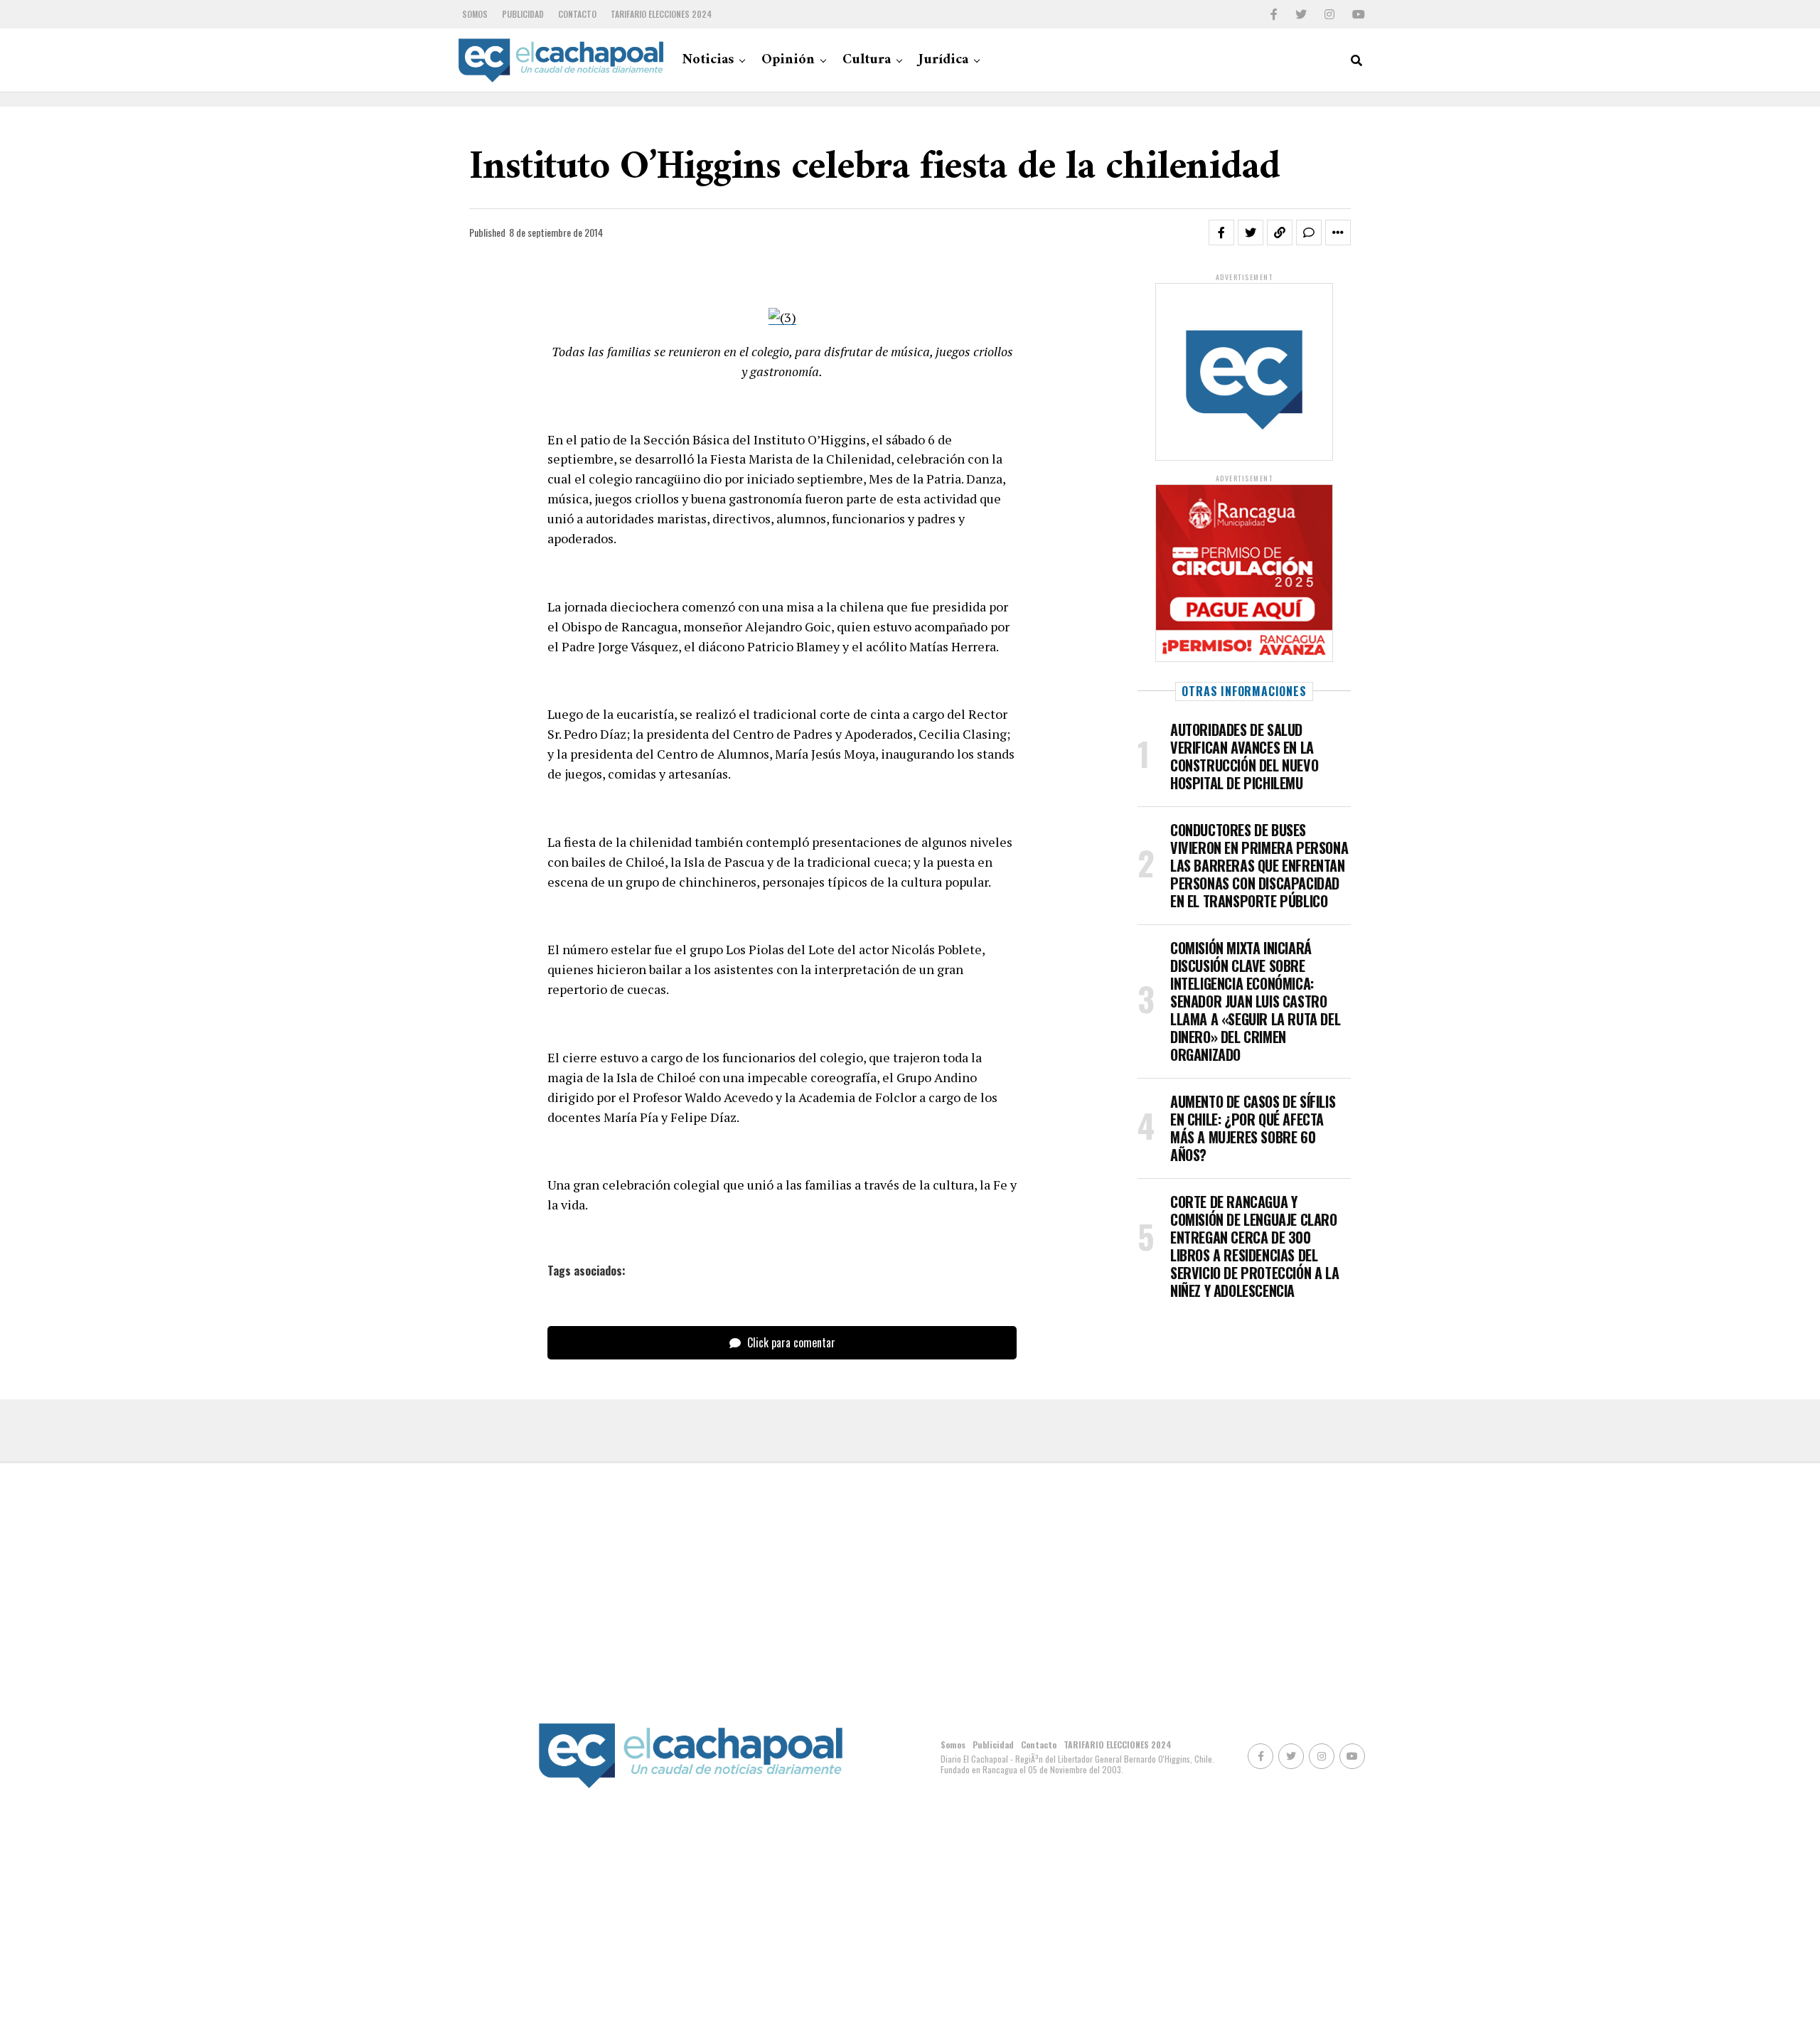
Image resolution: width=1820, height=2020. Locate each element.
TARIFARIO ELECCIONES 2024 (661, 14)
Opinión (788, 60)
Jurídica (943, 60)
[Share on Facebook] (1221, 233)
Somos (475, 14)
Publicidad (523, 14)
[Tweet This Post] (1251, 233)
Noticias (708, 60)
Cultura (867, 60)
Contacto (577, 14)
